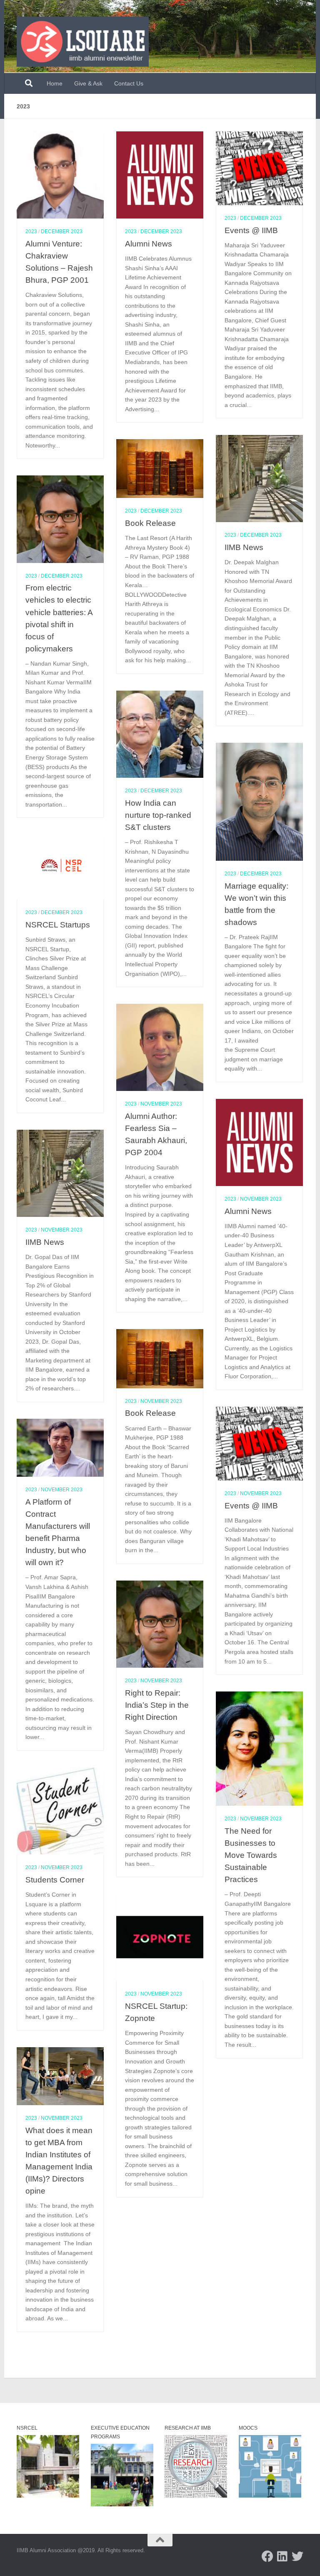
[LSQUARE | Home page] (83, 42)
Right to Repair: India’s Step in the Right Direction (157, 1705)
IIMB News (244, 547)
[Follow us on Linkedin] (282, 2556)
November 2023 (161, 1104)
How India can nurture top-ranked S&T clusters (158, 815)
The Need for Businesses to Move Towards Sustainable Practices (251, 1855)
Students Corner (55, 1880)
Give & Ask (88, 83)
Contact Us (129, 83)
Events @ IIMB (251, 230)
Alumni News (149, 244)
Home (55, 83)
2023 (31, 231)
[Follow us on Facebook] (267, 2556)
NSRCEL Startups (58, 925)
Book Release (150, 523)
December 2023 (62, 231)
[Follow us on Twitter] (297, 2556)
